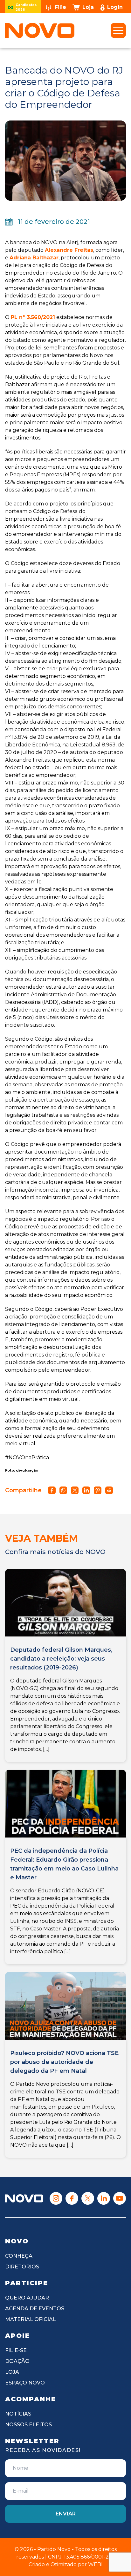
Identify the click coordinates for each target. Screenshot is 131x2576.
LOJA (12, 2372)
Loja (88, 7)
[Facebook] (72, 2198)
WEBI (95, 2564)
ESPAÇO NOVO (25, 2383)
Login (115, 7)
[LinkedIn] (104, 2198)
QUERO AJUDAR (27, 2298)
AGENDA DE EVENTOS (35, 2309)
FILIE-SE (16, 2350)
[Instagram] (56, 2198)
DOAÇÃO (17, 2361)
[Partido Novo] (24, 2199)
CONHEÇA (19, 2256)
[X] (88, 2198)
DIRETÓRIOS (22, 2267)
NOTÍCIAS (18, 2414)
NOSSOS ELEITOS (28, 2425)
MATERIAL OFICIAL (31, 2319)
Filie (60, 7)
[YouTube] (120, 2198)
